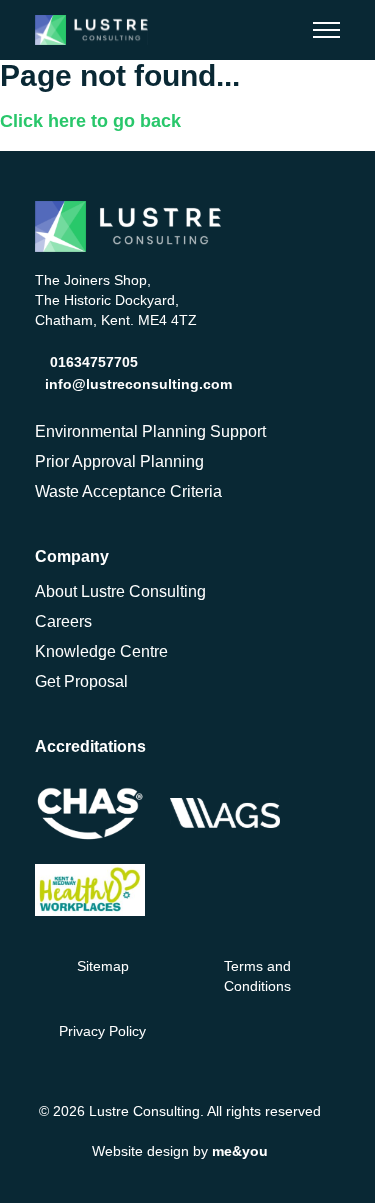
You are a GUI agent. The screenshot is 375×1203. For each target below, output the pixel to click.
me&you (240, 1151)
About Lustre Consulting (120, 591)
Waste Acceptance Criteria (128, 491)
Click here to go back (90, 121)
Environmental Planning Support (150, 431)
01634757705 (94, 362)
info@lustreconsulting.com (138, 384)
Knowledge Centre (101, 651)
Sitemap (103, 966)
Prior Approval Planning (119, 461)
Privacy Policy (102, 1031)
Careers (63, 621)
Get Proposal (81, 681)
